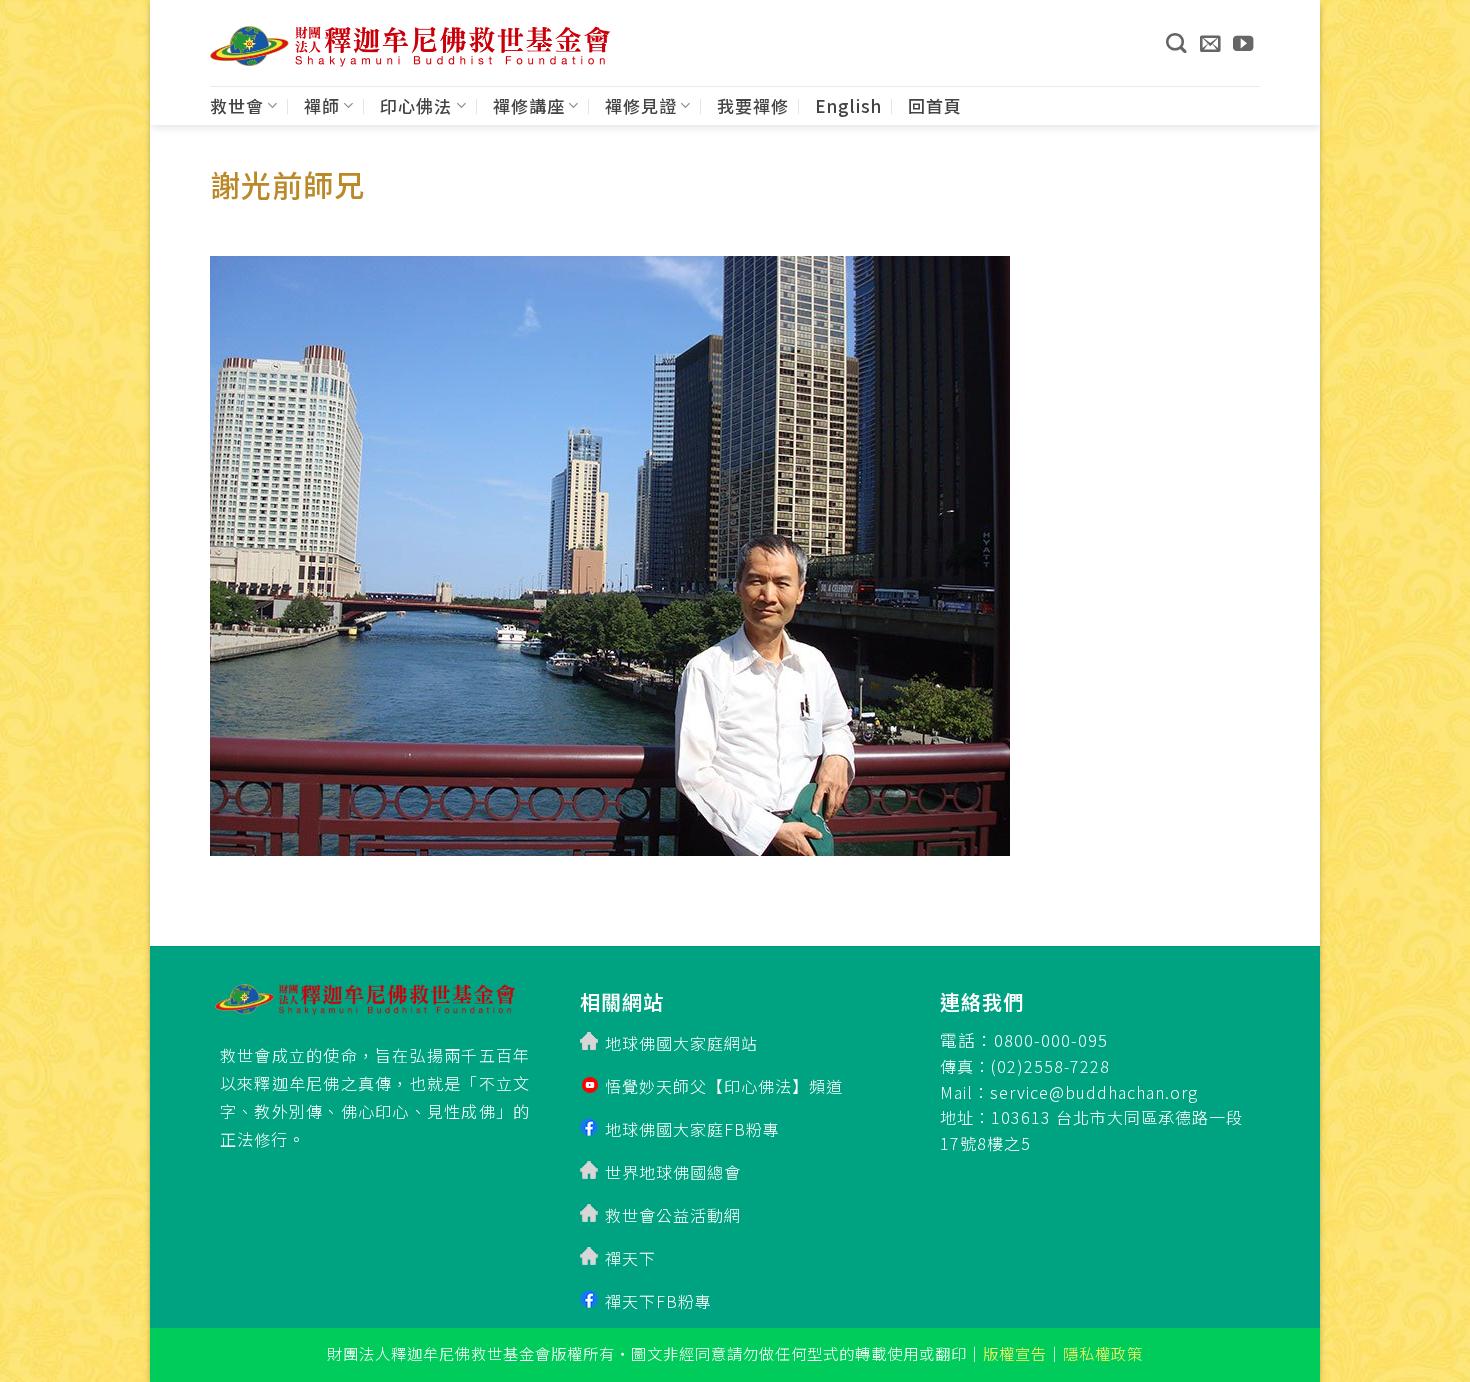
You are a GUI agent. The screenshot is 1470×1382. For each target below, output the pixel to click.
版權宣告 (1015, 1353)
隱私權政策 (1103, 1353)
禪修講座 (529, 105)
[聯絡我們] (1210, 43)
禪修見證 (641, 105)
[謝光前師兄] (610, 549)
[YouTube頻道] (1243, 43)
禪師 (322, 105)
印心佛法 (416, 105)
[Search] (1176, 43)
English (848, 105)
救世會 (237, 105)
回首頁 (935, 105)
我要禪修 (753, 105)
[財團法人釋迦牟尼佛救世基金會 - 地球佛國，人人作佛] (410, 46)
